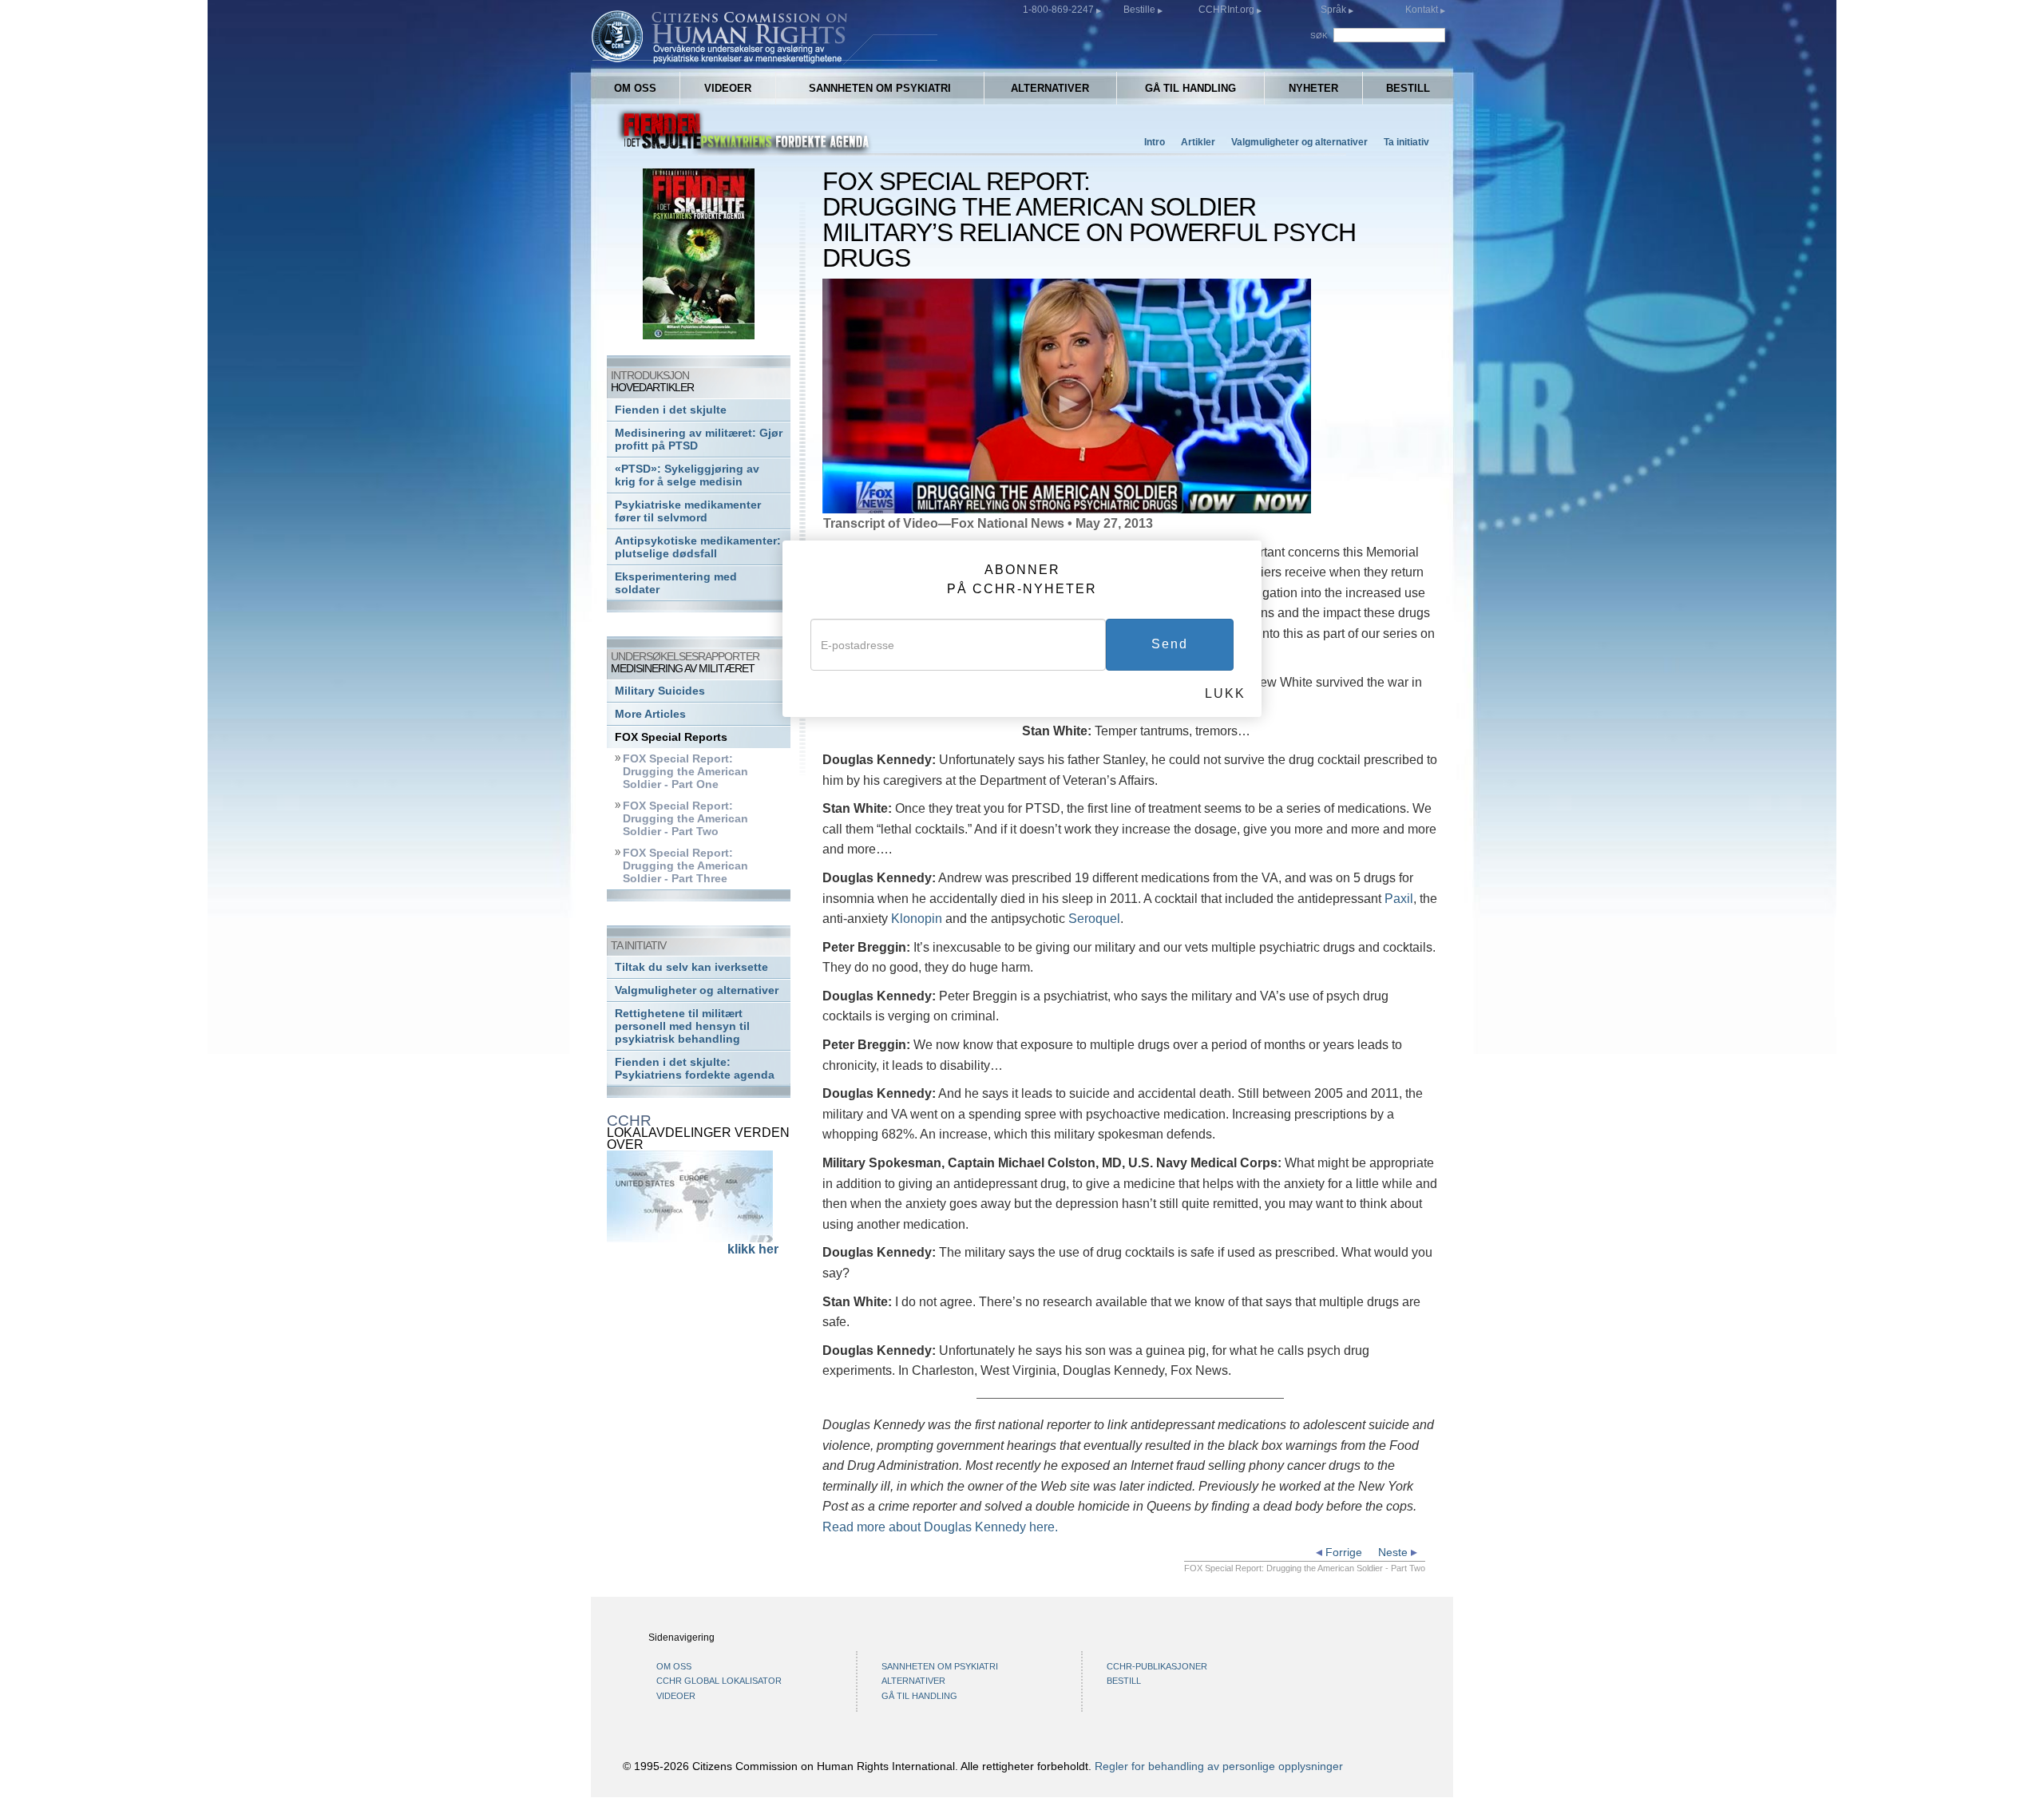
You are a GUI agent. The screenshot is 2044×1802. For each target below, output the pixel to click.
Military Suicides (660, 691)
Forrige (1342, 1552)
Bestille (1141, 10)
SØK (1320, 36)
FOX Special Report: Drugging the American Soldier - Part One (685, 772)
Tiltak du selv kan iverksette (691, 967)
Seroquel (1094, 919)
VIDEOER (728, 88)
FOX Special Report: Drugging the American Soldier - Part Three (685, 866)
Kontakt (1423, 10)
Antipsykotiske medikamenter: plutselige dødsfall (698, 547)
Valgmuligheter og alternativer (1299, 142)
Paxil (1399, 899)
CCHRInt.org (1228, 10)
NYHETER (1313, 88)
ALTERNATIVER (1050, 88)
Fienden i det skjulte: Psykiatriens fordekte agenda (695, 1069)
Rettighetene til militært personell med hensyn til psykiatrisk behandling (682, 1026)
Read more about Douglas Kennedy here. (940, 1527)
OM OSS (635, 88)
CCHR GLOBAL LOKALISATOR (719, 1681)
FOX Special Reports (671, 737)
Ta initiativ (1406, 142)
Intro (1155, 142)
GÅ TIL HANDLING (1190, 88)
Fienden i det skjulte (671, 410)
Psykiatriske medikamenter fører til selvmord (688, 511)
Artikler (1198, 142)
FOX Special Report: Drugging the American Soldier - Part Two (685, 819)
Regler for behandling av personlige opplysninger (1219, 1766)
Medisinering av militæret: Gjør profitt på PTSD (699, 440)
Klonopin (917, 919)
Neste (1394, 1552)
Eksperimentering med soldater (676, 583)
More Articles (650, 714)
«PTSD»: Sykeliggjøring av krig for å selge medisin (687, 475)
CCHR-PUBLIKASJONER (1157, 1666)
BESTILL (1408, 88)
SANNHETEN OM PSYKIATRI (880, 88)
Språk (1333, 10)
